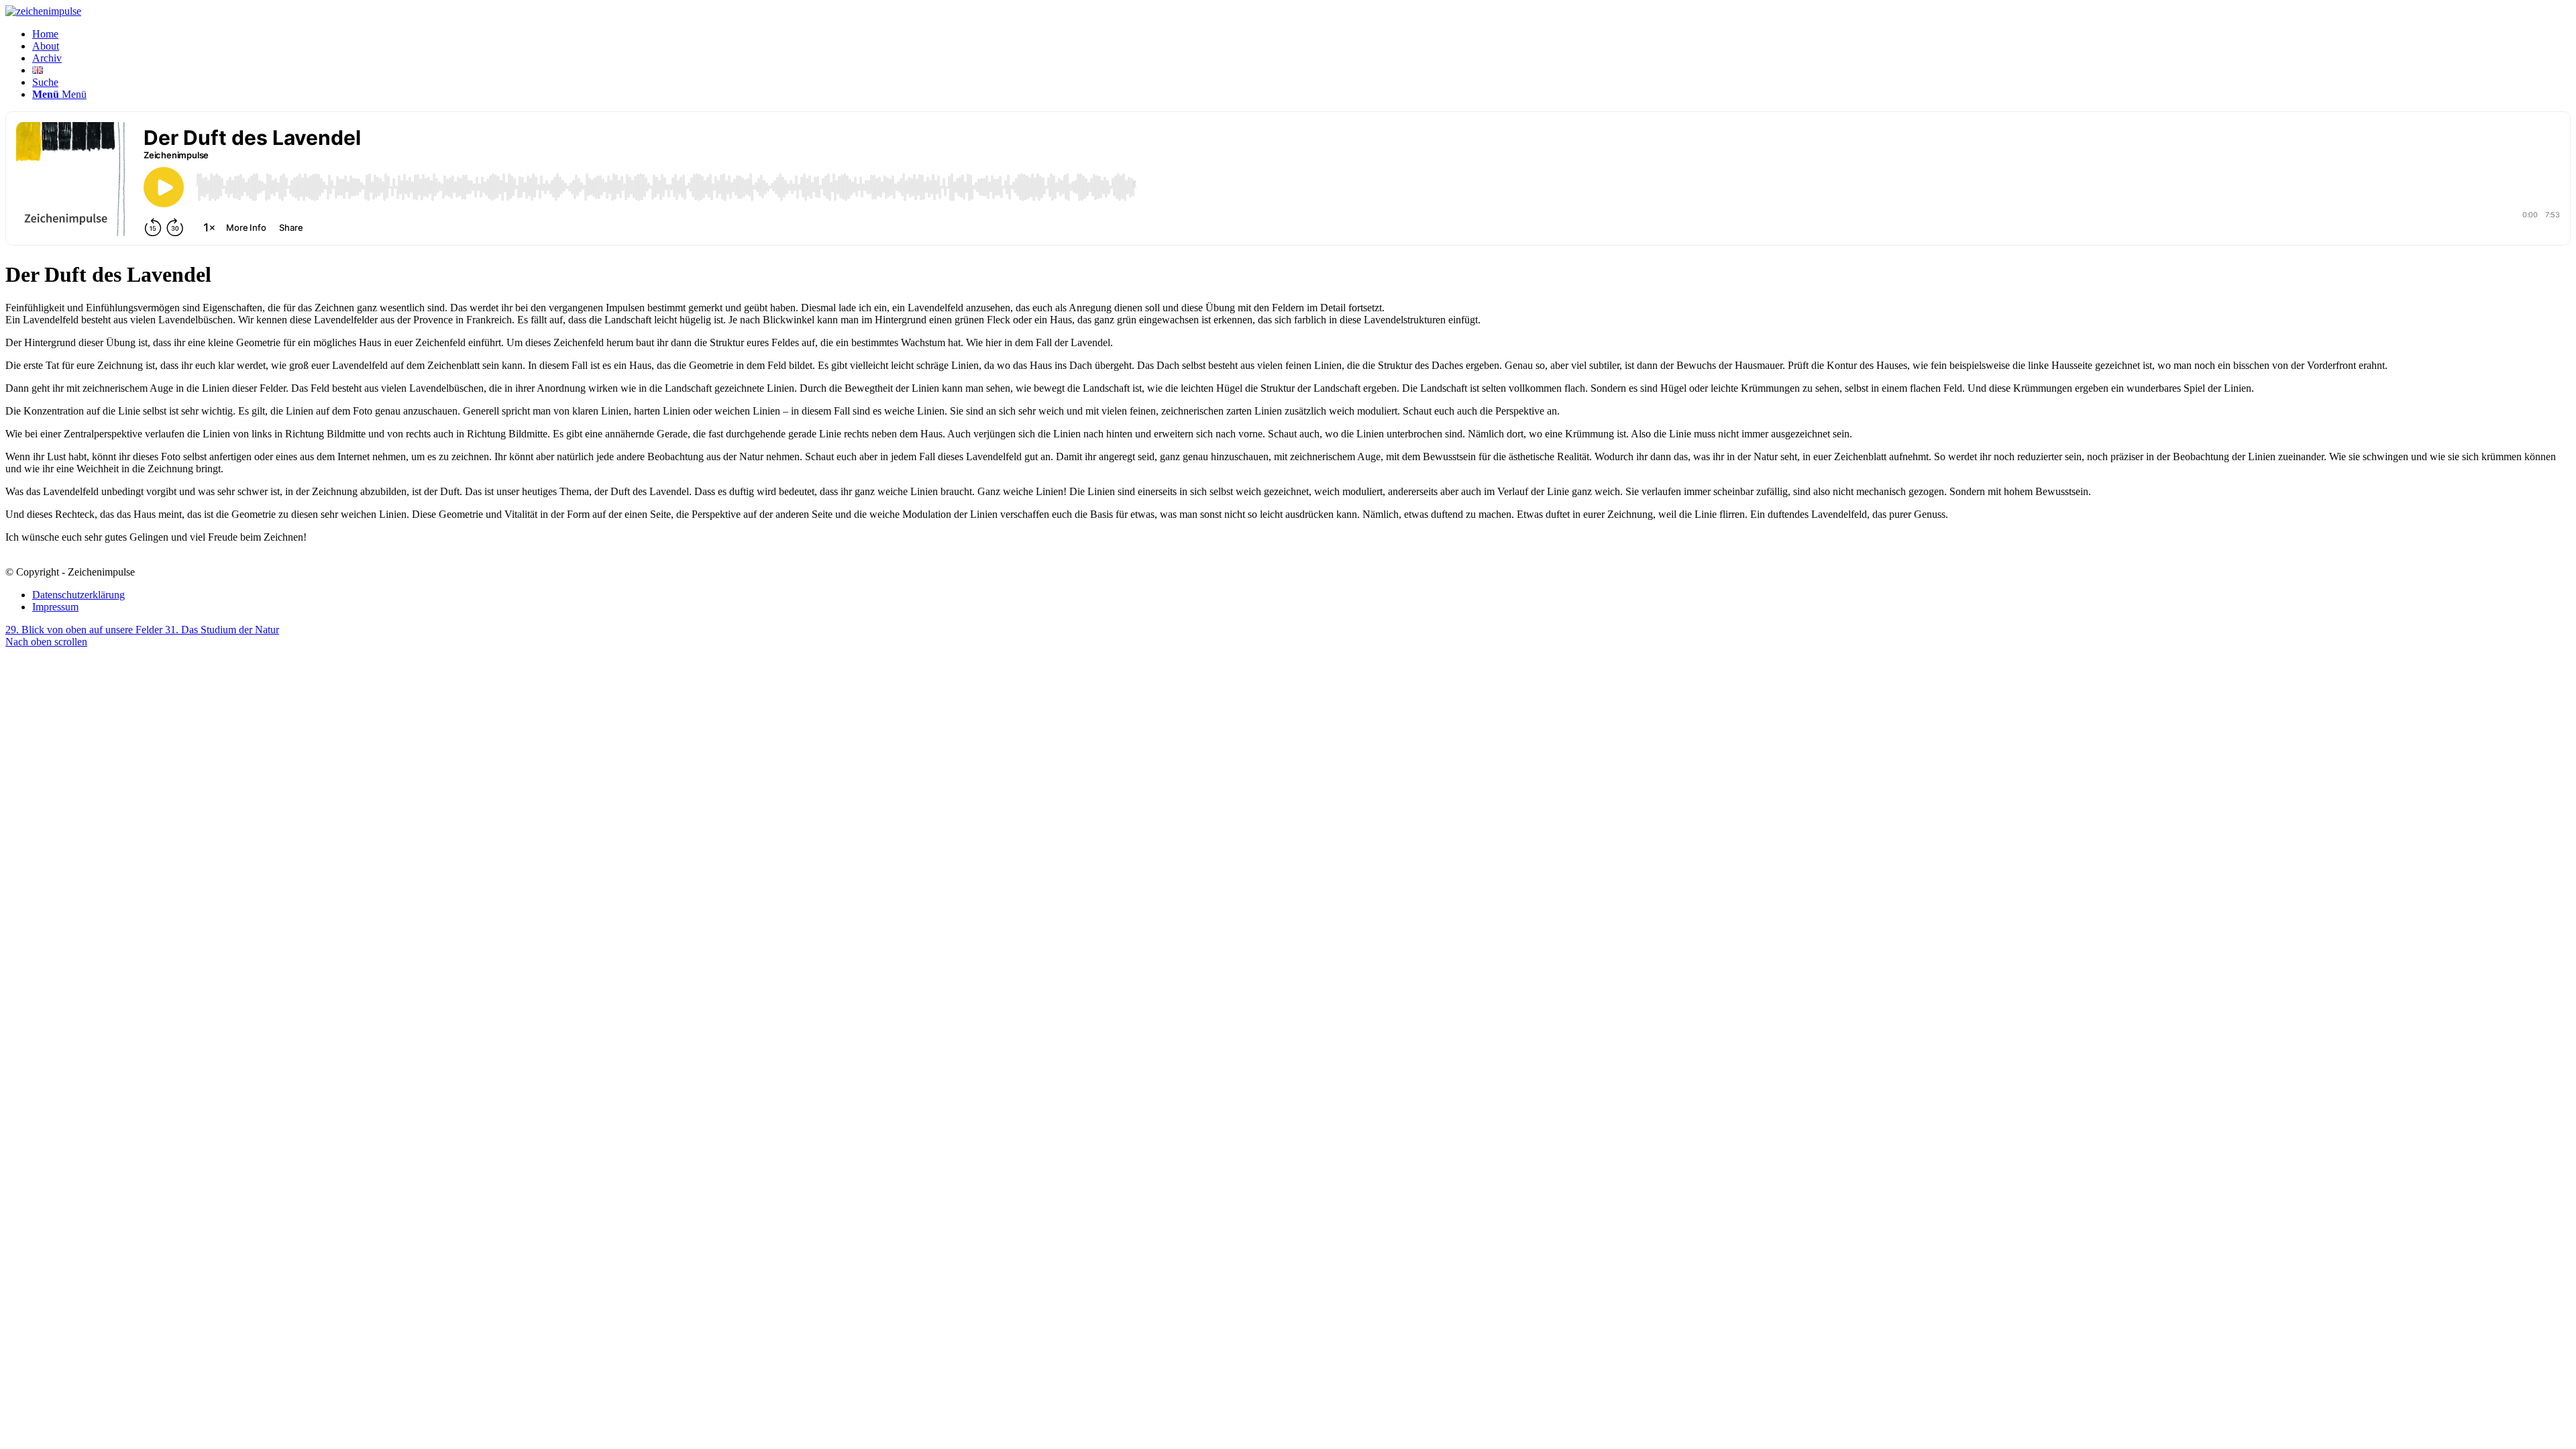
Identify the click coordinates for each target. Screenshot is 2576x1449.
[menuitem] (1301, 34)
